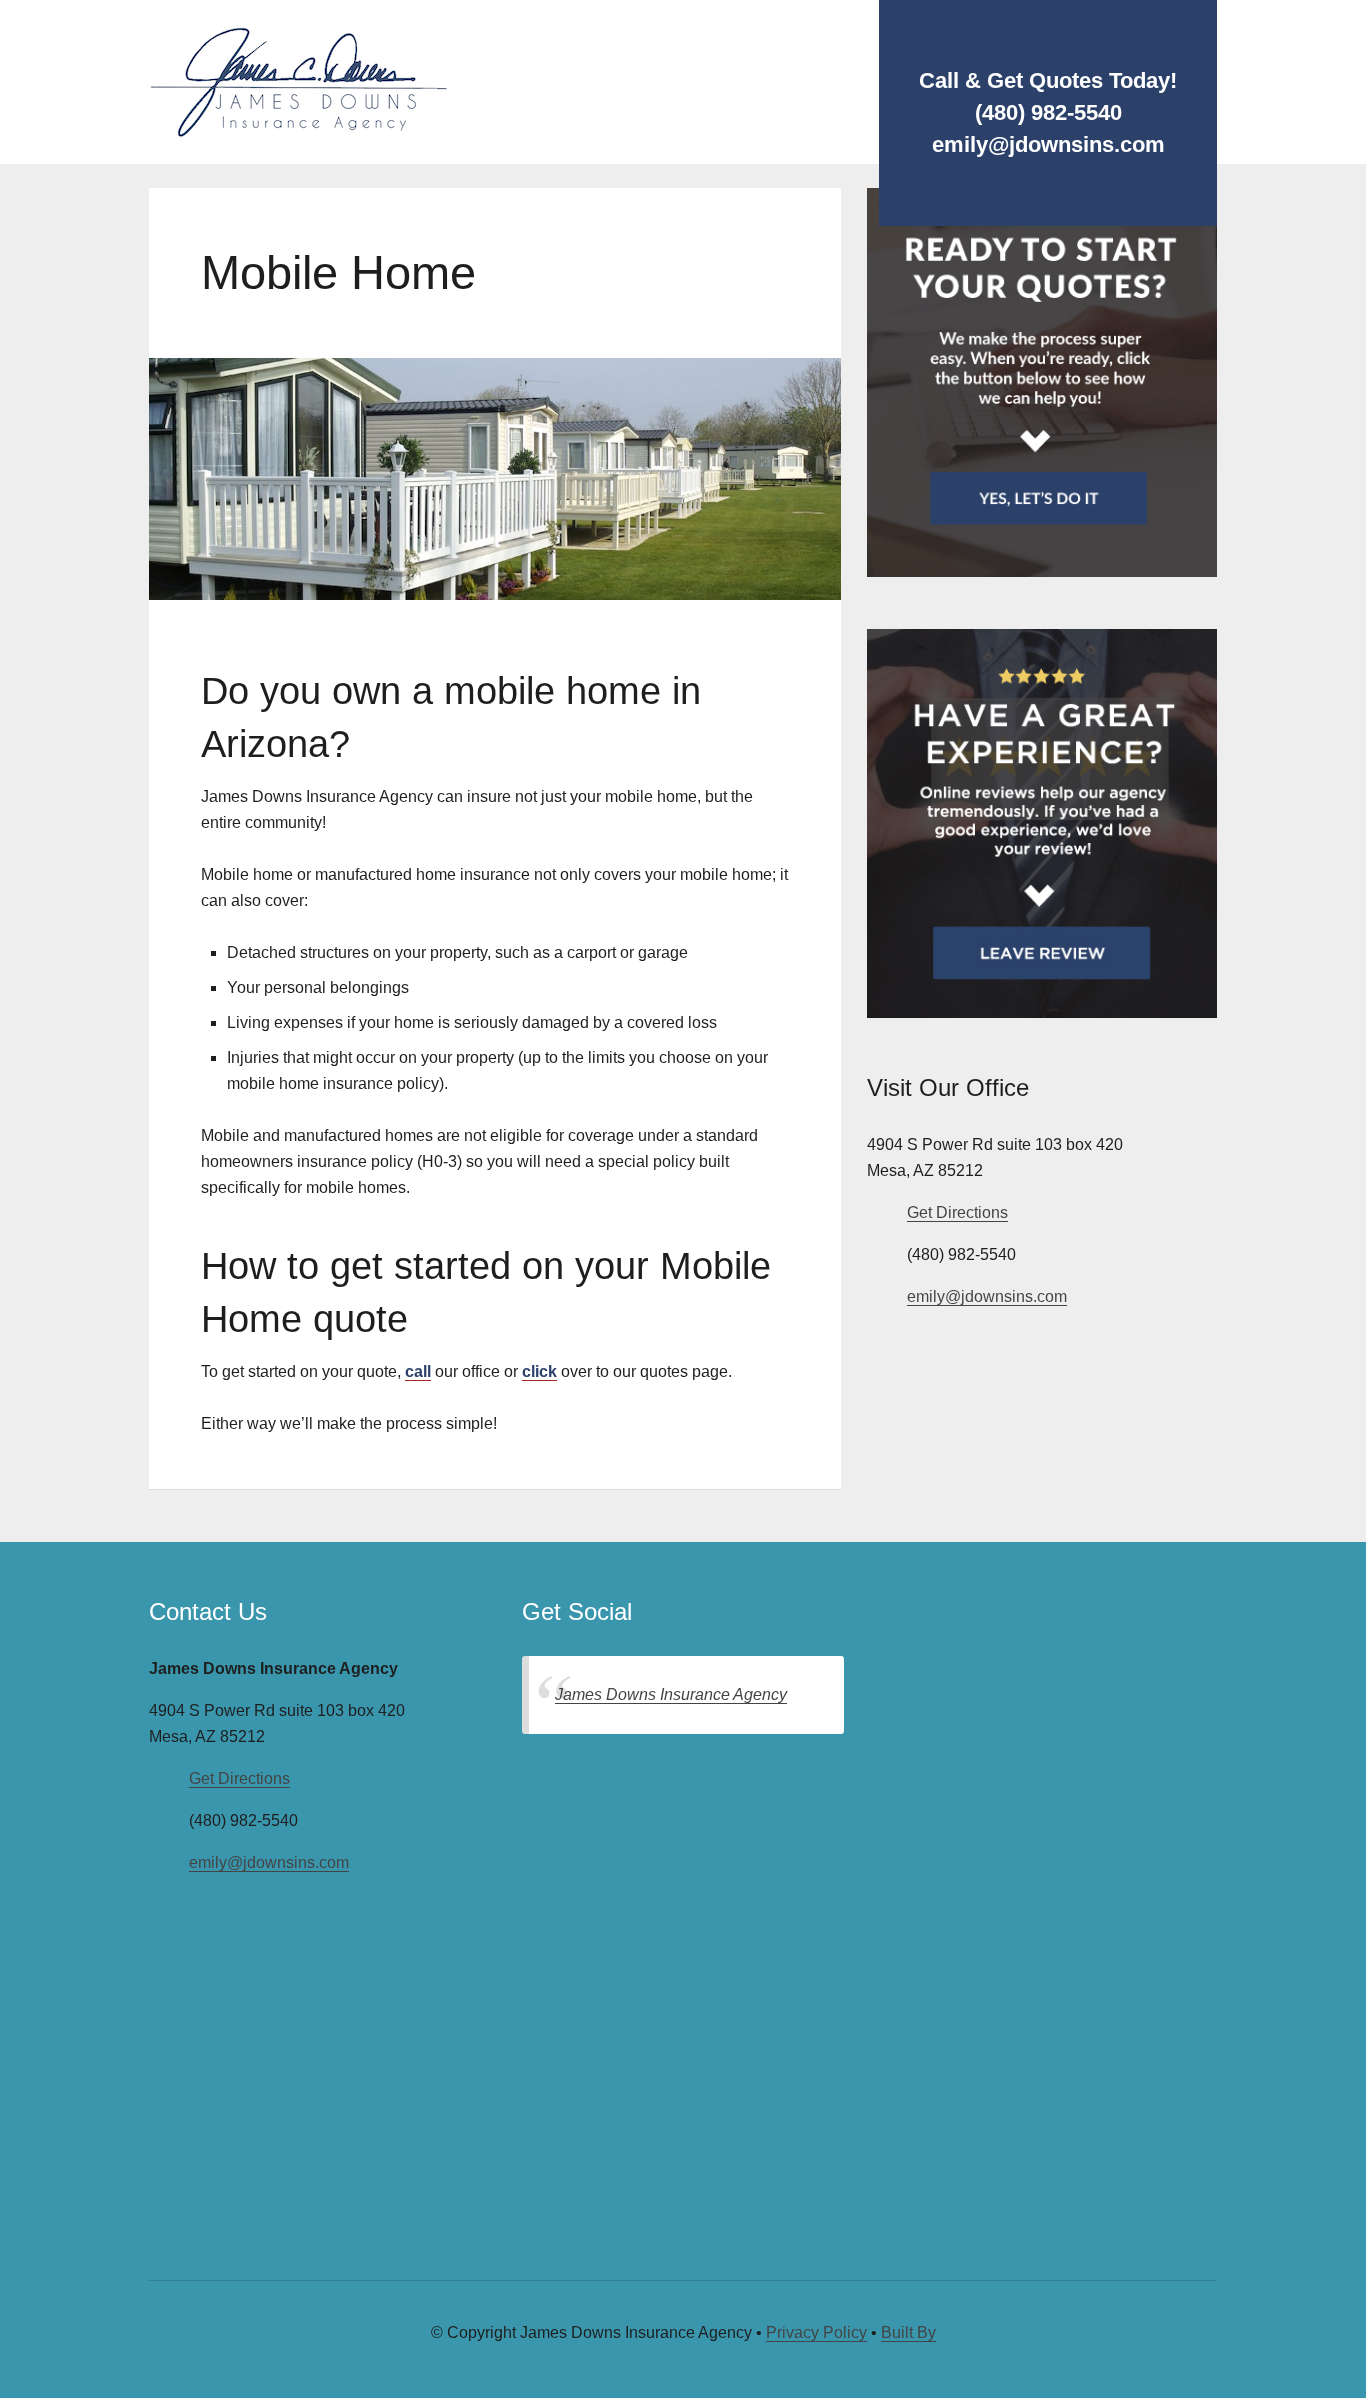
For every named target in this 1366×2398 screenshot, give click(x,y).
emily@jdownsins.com (987, 1296)
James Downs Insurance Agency (671, 1694)
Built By (908, 2332)
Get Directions (957, 1212)
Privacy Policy (816, 2332)
